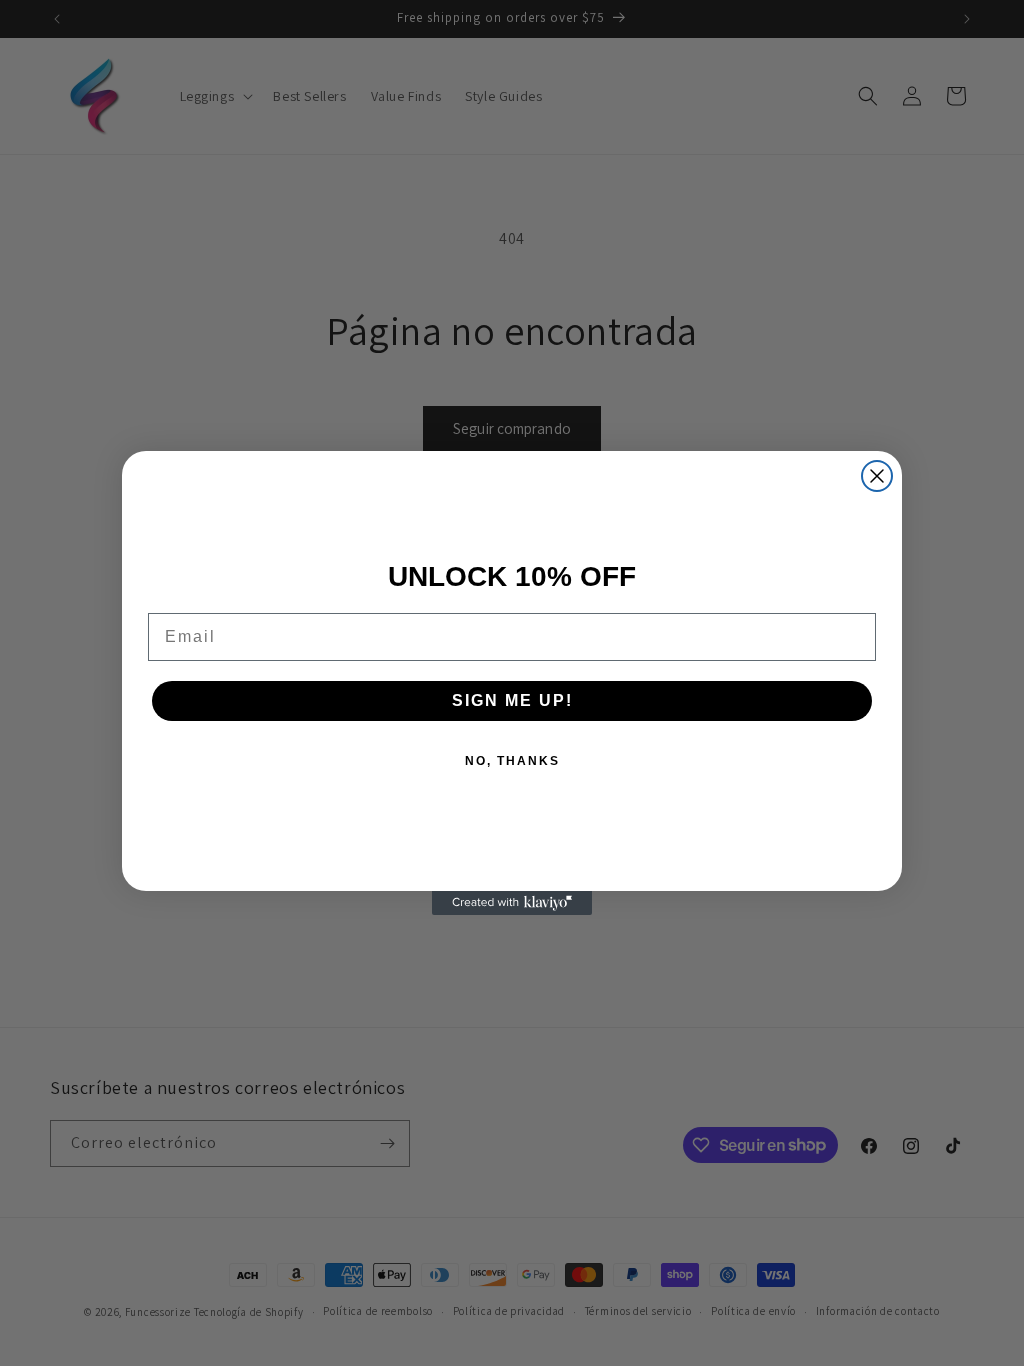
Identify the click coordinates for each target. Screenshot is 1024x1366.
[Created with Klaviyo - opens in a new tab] (512, 903)
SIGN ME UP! (512, 700)
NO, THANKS (512, 761)
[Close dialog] (877, 476)
